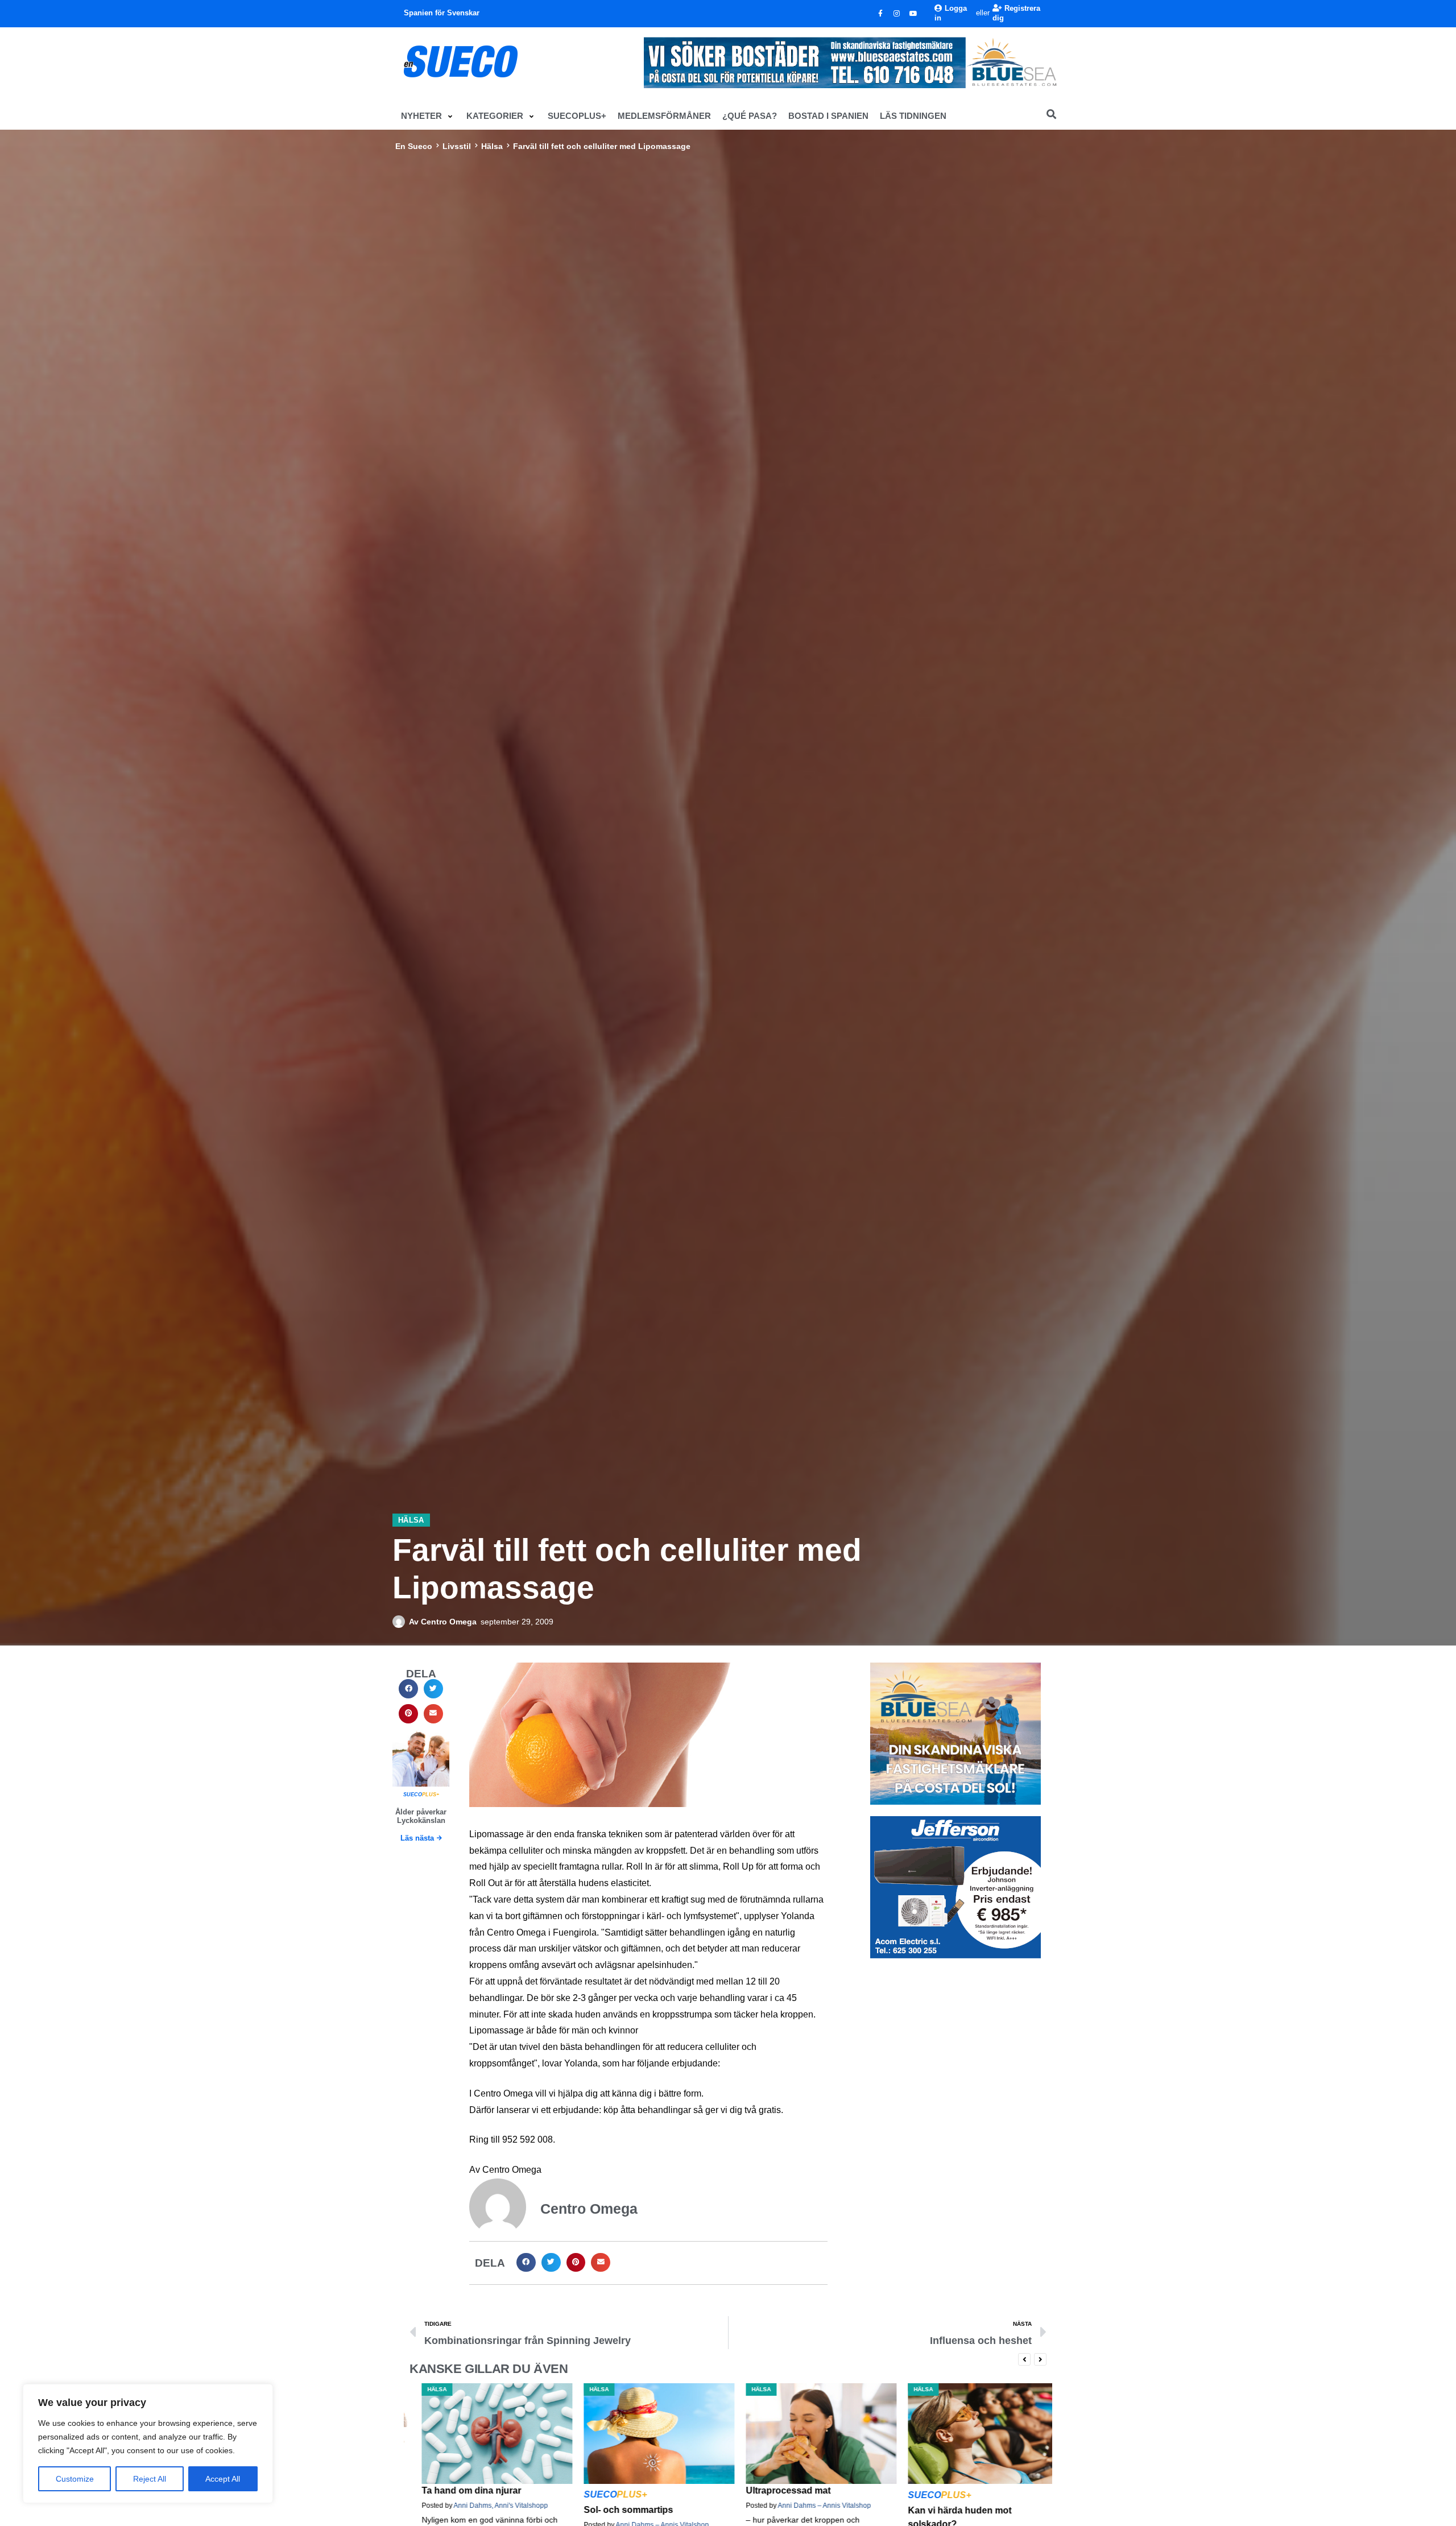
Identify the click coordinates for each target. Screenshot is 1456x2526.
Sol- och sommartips (454, 2510)
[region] (148, 2444)
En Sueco (414, 146)
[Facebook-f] (880, 14)
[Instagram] (897, 14)
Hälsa (492, 146)
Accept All (223, 2479)
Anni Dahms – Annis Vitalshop (650, 2506)
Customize (75, 2479)
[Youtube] (913, 14)
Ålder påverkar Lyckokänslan (421, 1816)
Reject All (150, 2479)
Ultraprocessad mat (614, 2490)
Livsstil (457, 146)
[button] (428, 116)
